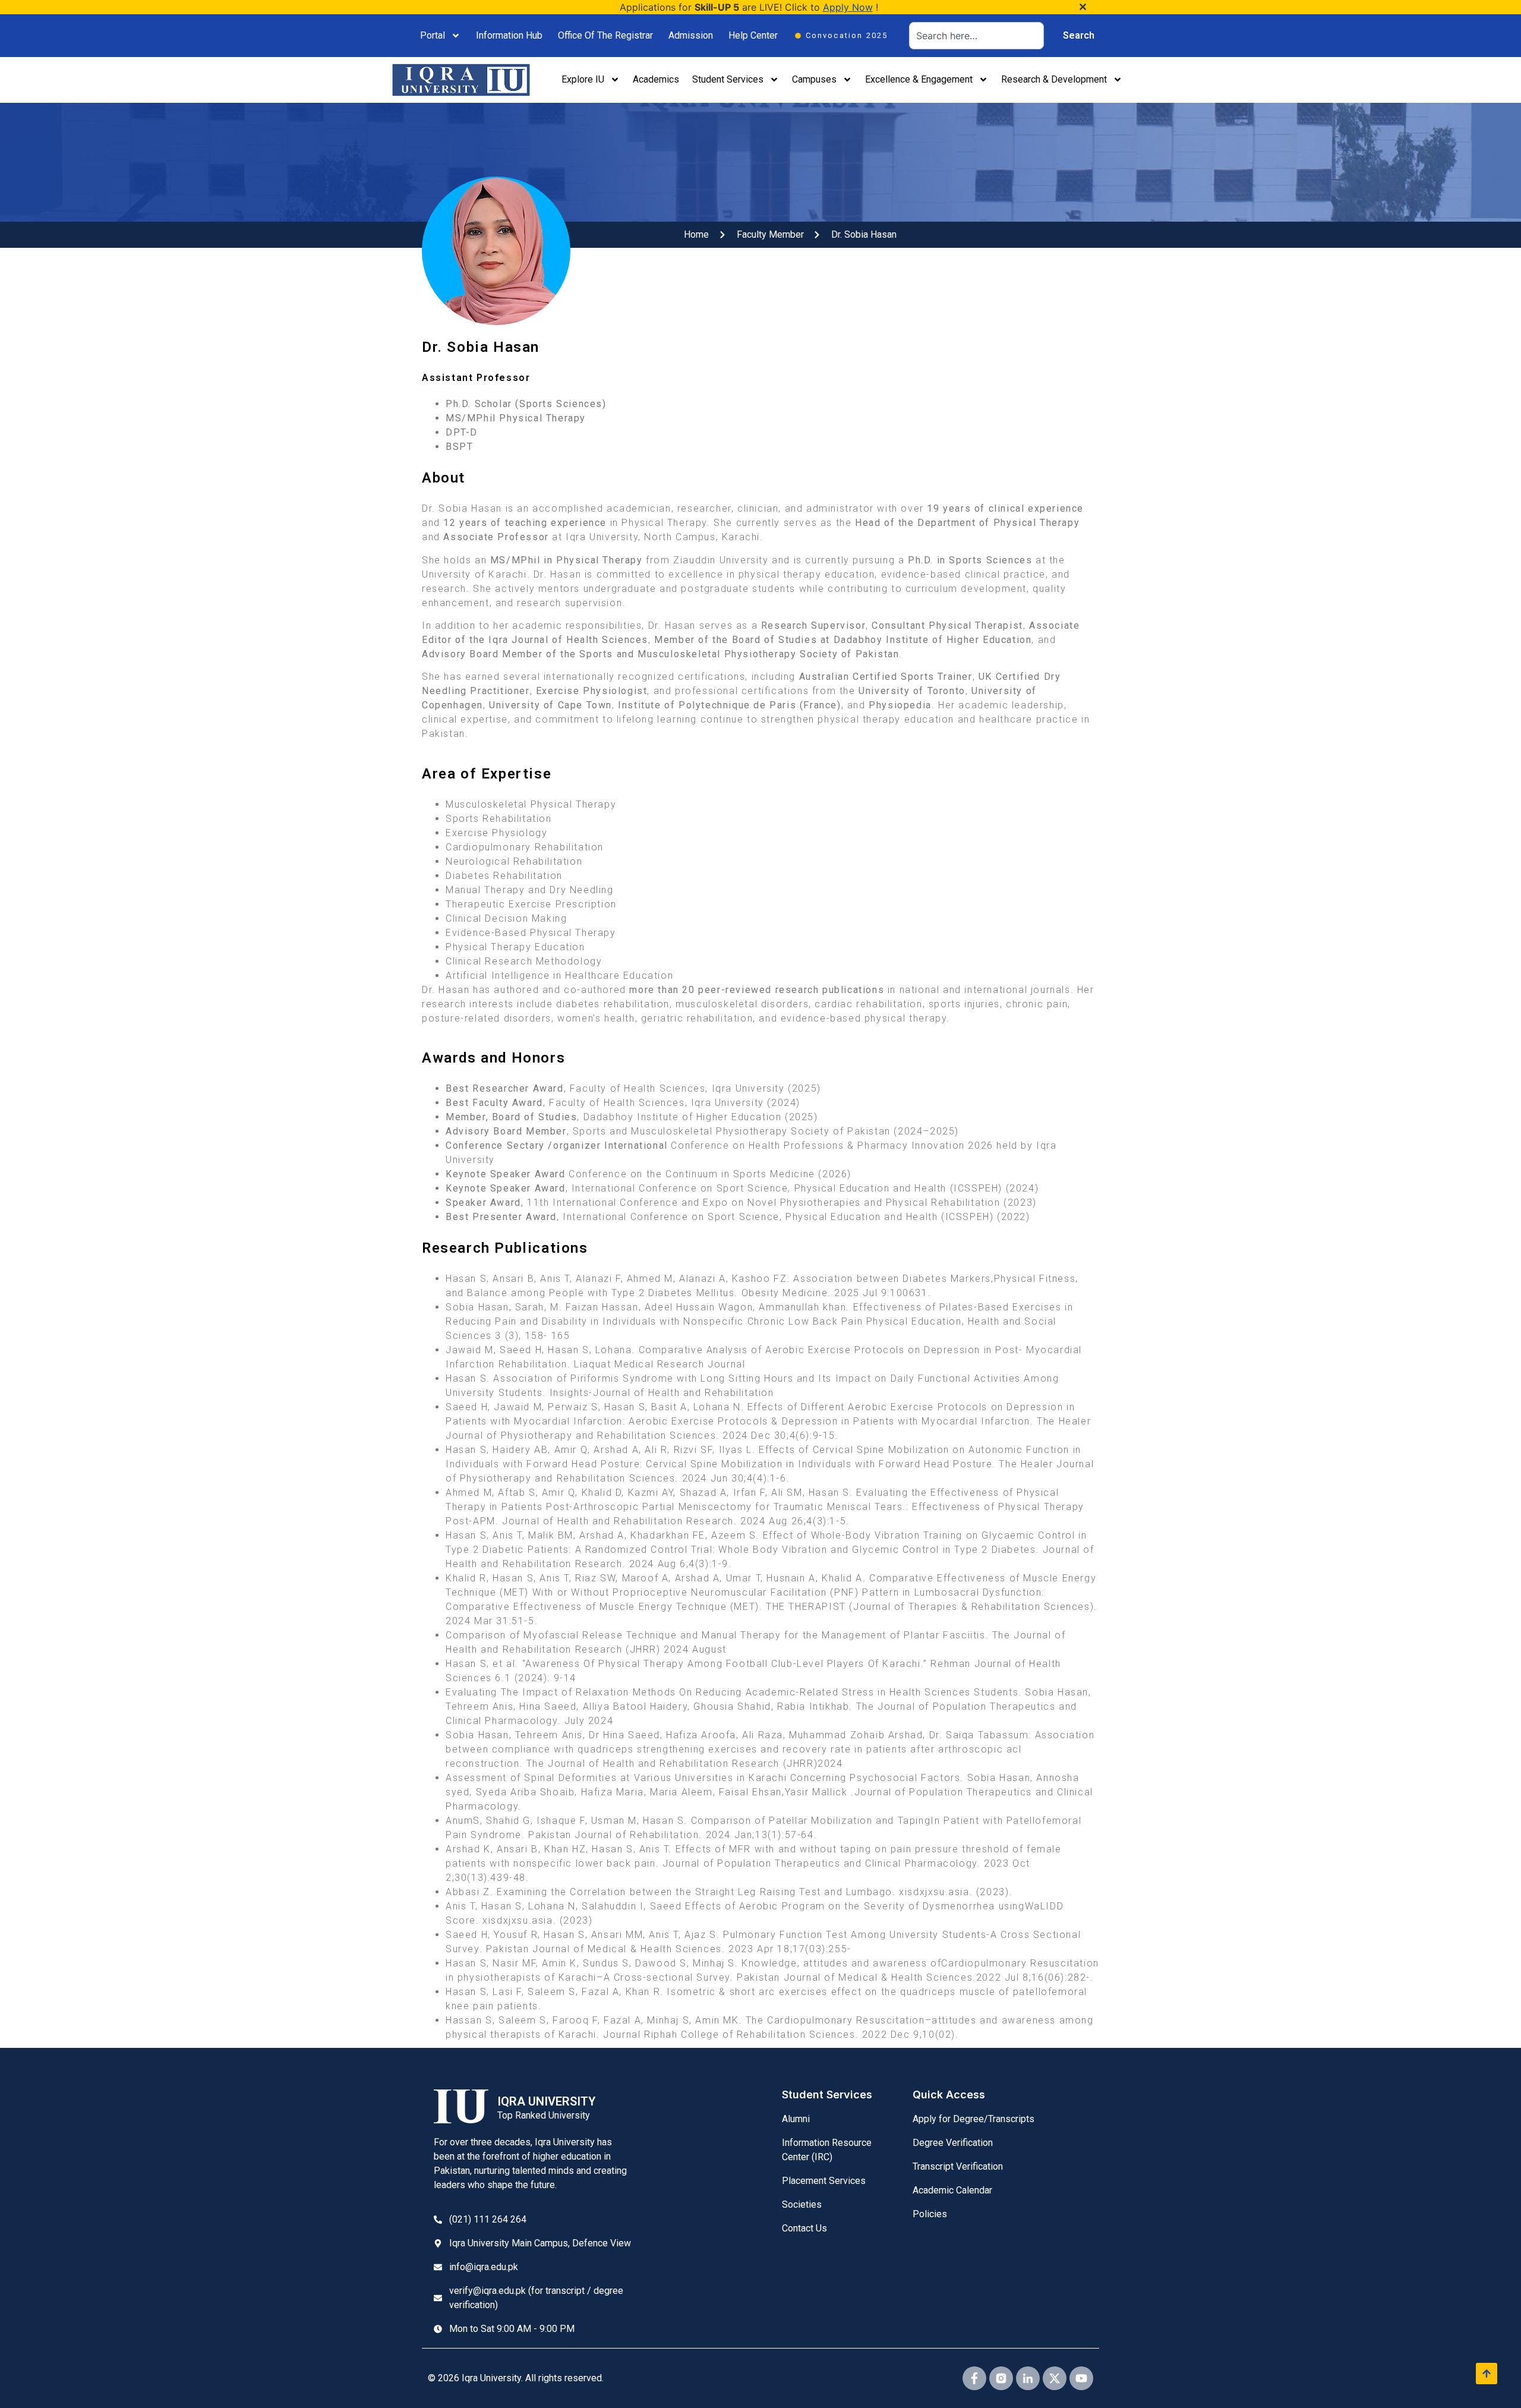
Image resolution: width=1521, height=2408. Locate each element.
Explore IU (583, 79)
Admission (691, 35)
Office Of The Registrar (605, 35)
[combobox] (976, 36)
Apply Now (848, 7)
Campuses (814, 79)
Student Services (728, 79)
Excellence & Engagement (919, 79)
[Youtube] (1081, 2378)
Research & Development (1054, 79)
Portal (433, 35)
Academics (656, 79)
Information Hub (509, 35)
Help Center (753, 35)
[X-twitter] (1055, 2378)
